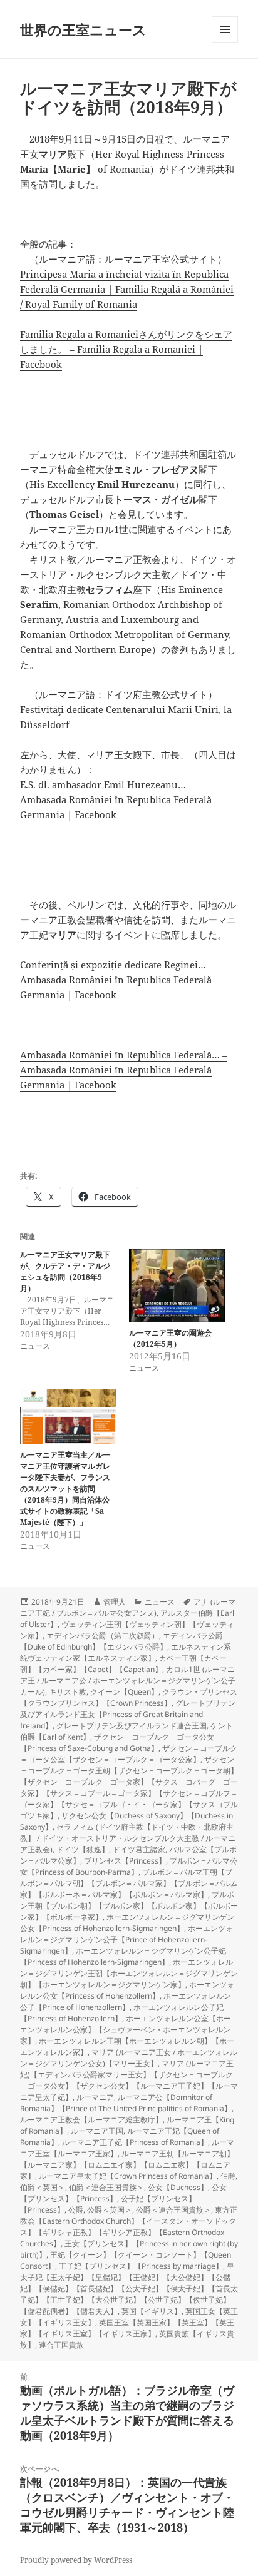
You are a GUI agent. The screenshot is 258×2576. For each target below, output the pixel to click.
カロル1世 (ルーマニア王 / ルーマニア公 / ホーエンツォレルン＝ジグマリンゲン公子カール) (128, 1681)
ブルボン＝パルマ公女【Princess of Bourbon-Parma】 (129, 1866)
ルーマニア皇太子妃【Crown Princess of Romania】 (128, 2176)
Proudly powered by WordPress (76, 2560)
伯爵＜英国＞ (43, 2187)
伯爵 (228, 2176)
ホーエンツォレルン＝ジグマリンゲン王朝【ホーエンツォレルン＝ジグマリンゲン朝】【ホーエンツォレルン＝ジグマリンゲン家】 (129, 1973)
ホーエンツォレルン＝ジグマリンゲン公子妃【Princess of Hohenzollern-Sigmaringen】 (123, 1956)
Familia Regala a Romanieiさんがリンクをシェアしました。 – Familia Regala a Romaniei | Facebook (126, 349)
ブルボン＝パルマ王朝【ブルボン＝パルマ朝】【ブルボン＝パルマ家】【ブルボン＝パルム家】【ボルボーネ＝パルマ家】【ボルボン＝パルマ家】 (129, 1883)
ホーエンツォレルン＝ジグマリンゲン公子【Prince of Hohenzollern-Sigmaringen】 (126, 1940)
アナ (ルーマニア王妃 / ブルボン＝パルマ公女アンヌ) (128, 1607)
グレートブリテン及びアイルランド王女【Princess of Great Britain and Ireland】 (128, 1714)
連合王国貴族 (61, 2345)
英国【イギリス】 (152, 2311)
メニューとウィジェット (225, 42)
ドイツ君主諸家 (139, 1849)
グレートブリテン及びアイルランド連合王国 (132, 1726)
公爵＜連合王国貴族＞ (173, 2210)
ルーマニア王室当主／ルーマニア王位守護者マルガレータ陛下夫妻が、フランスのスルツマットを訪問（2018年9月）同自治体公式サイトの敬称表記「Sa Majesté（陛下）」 (65, 1488)
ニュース (160, 1602)
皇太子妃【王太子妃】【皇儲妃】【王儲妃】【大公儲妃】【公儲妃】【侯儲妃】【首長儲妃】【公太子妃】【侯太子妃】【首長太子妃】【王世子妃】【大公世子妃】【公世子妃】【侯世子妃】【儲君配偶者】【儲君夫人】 (129, 2289)
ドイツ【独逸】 (83, 1849)
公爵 (76, 2210)
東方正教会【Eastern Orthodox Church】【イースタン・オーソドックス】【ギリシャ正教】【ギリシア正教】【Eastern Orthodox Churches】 (129, 2227)
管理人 (115, 1602)
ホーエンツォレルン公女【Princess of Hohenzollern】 (127, 1990)
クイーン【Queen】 (124, 1692)
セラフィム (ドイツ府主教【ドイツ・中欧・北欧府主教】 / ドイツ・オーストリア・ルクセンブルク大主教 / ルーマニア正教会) (128, 1838)
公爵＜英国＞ (110, 2210)
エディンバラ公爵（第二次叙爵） (103, 1635)
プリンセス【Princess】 (125, 1861)
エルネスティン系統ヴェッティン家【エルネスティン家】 (126, 1652)
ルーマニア (95, 2097)
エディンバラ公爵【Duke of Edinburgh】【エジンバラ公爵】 (121, 1641)
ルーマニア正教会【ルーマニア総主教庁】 (91, 2120)
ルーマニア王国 (97, 2131)
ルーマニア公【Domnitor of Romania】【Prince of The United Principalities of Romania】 (126, 2103)
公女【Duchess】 (178, 2187)
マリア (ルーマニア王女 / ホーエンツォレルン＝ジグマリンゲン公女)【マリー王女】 (129, 2058)
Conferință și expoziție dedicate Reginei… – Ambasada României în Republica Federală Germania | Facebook (117, 980)
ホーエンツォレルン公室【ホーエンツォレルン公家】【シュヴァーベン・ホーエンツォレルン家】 (126, 2030)
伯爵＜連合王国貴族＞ (106, 2187)
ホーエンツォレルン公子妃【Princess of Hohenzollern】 (122, 2013)
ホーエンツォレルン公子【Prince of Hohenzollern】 (126, 2001)
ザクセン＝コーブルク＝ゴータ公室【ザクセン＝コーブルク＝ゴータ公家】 (129, 1754)
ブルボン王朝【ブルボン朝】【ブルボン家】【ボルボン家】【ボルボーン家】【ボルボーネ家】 (129, 1906)
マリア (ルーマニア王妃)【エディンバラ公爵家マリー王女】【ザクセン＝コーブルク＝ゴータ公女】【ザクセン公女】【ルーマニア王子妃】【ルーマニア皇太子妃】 (129, 2080)
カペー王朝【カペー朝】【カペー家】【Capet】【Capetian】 (123, 1664)
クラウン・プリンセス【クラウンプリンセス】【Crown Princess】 (129, 1697)
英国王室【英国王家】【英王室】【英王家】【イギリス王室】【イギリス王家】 (127, 2328)
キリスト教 (68, 1692)
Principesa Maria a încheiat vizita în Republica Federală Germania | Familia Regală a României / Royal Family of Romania (127, 289)
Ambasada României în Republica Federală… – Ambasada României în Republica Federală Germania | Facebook (124, 1070)
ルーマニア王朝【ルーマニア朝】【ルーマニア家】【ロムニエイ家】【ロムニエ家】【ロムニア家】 (127, 2165)
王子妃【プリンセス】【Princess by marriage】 (141, 2266)
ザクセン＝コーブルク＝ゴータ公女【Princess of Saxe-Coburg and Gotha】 (117, 1742)
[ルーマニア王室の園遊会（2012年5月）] (177, 1285)
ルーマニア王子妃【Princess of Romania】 (135, 2142)
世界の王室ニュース (83, 29)
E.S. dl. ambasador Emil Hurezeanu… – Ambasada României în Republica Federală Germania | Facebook (116, 799)
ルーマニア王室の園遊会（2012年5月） (170, 1338)
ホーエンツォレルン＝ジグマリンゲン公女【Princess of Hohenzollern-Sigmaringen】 (127, 1923)
